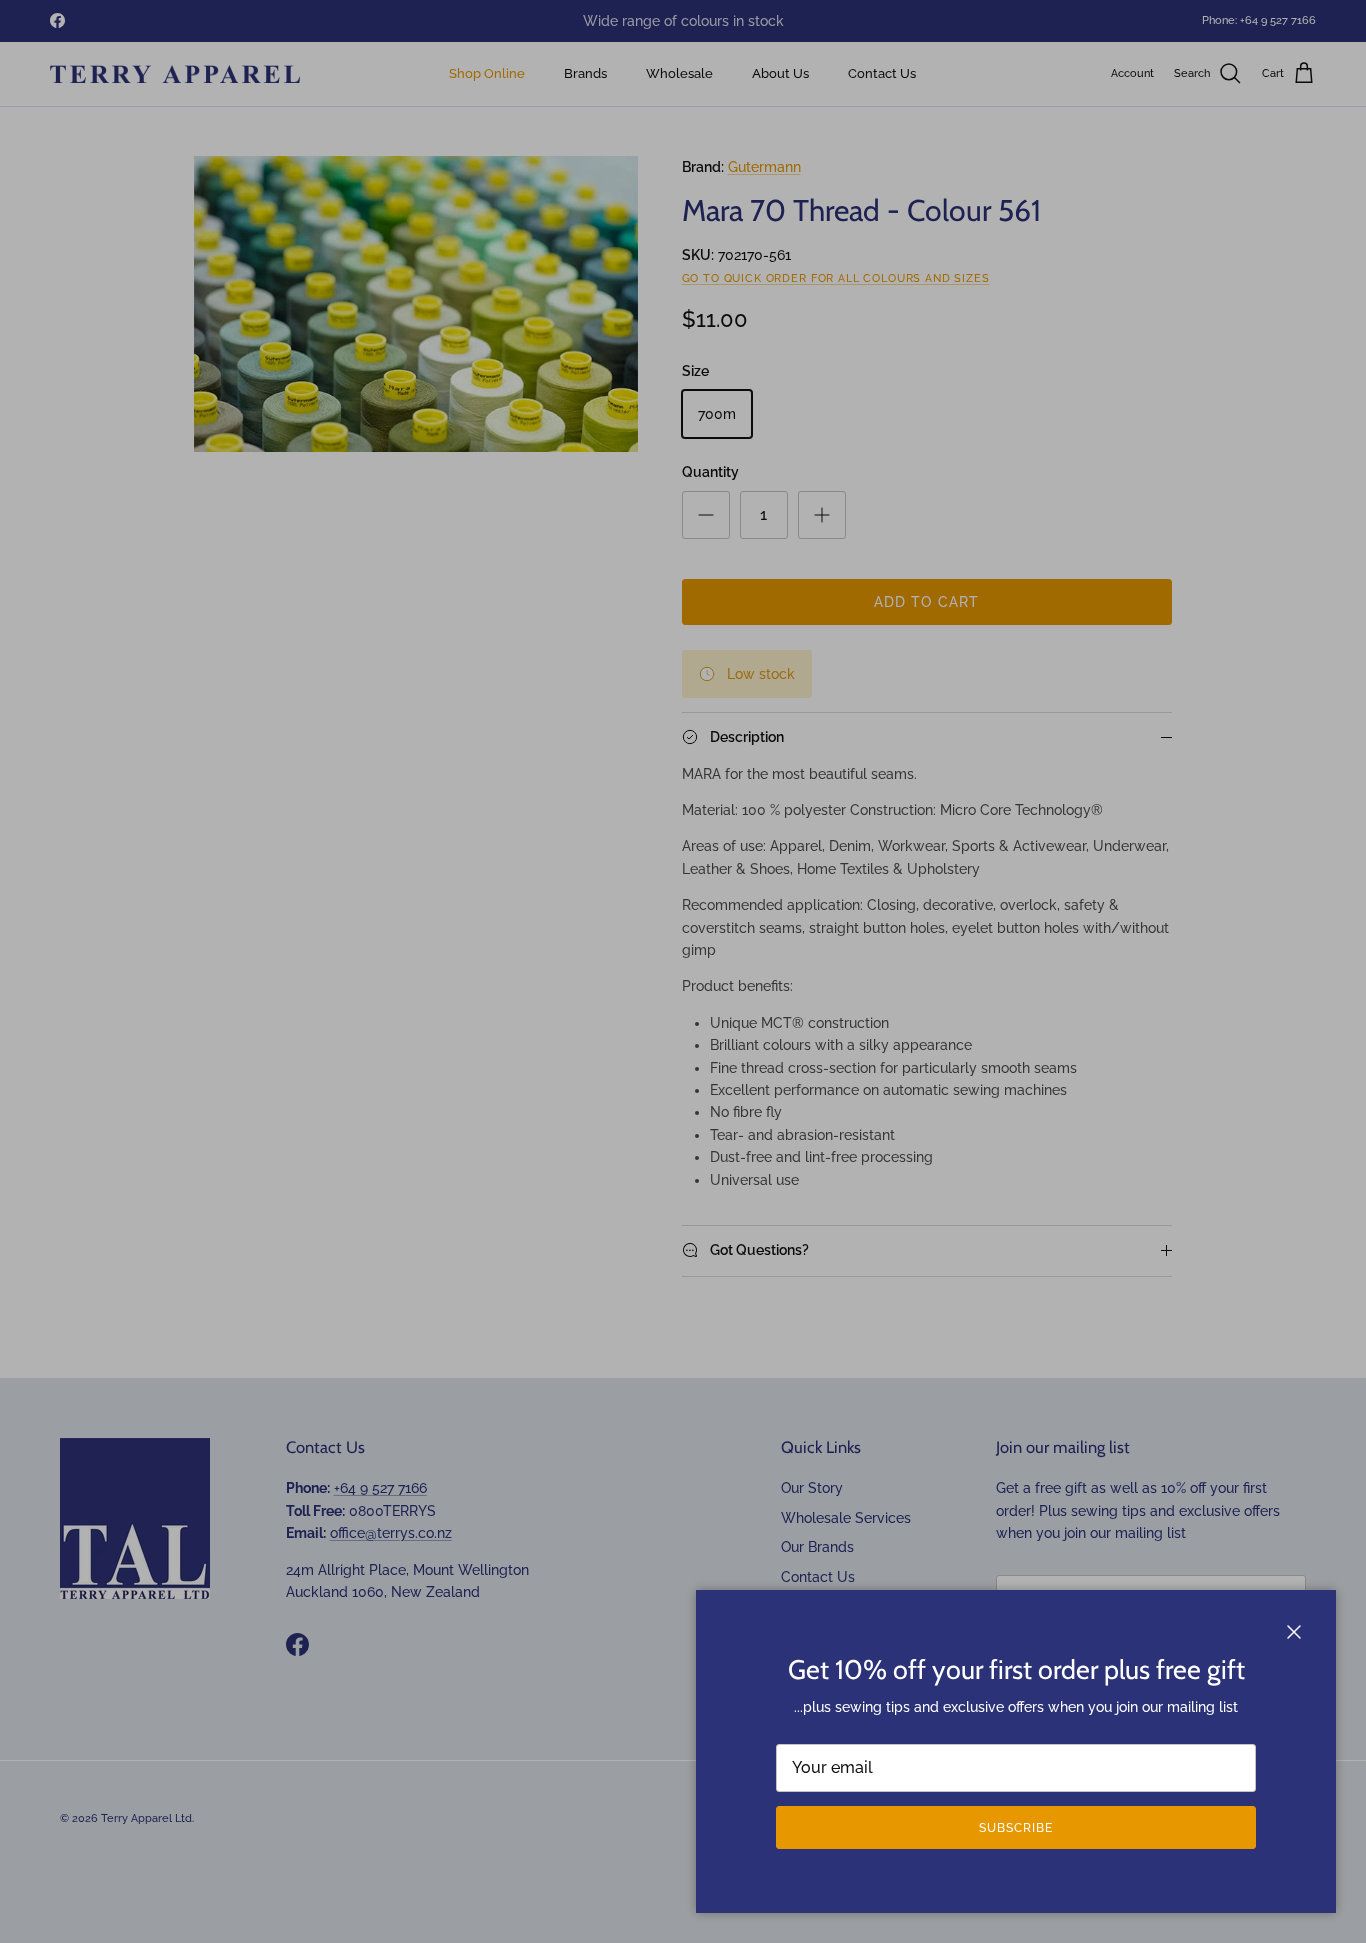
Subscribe (1016, 1828)
